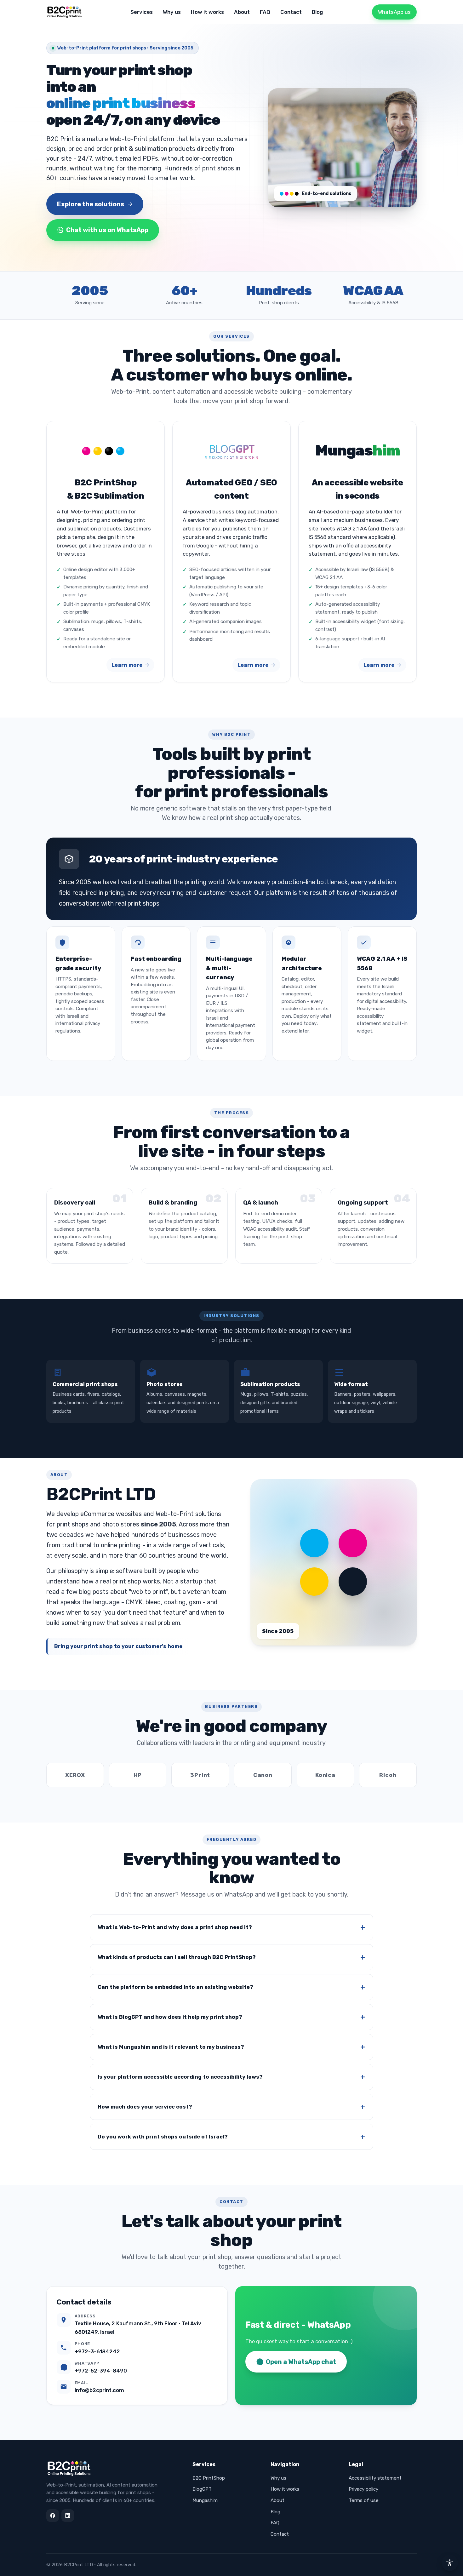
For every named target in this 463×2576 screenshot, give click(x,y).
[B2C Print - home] (65, 12)
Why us (172, 12)
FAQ (265, 12)
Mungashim (205, 2500)
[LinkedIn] (68, 2516)
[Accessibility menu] (450, 2563)
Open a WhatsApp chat (301, 2362)
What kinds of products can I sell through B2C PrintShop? (177, 1957)
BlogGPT (202, 2489)
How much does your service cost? (145, 2107)
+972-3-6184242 (97, 2351)
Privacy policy (363, 2489)
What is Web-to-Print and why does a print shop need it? (175, 1927)
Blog (317, 12)
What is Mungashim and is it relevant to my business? (171, 2047)
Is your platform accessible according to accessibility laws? (180, 2077)
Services (142, 12)
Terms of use (364, 2500)
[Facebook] (53, 2516)
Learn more (127, 665)
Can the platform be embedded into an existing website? (175, 1987)
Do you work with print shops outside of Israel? (163, 2137)
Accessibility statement (375, 2478)
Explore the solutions (91, 204)
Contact (291, 12)
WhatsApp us (394, 12)
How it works (207, 12)
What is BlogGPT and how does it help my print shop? (170, 2017)
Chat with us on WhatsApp (107, 230)
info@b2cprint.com (99, 2390)
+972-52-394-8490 (101, 2371)
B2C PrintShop (209, 2478)
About (242, 12)
